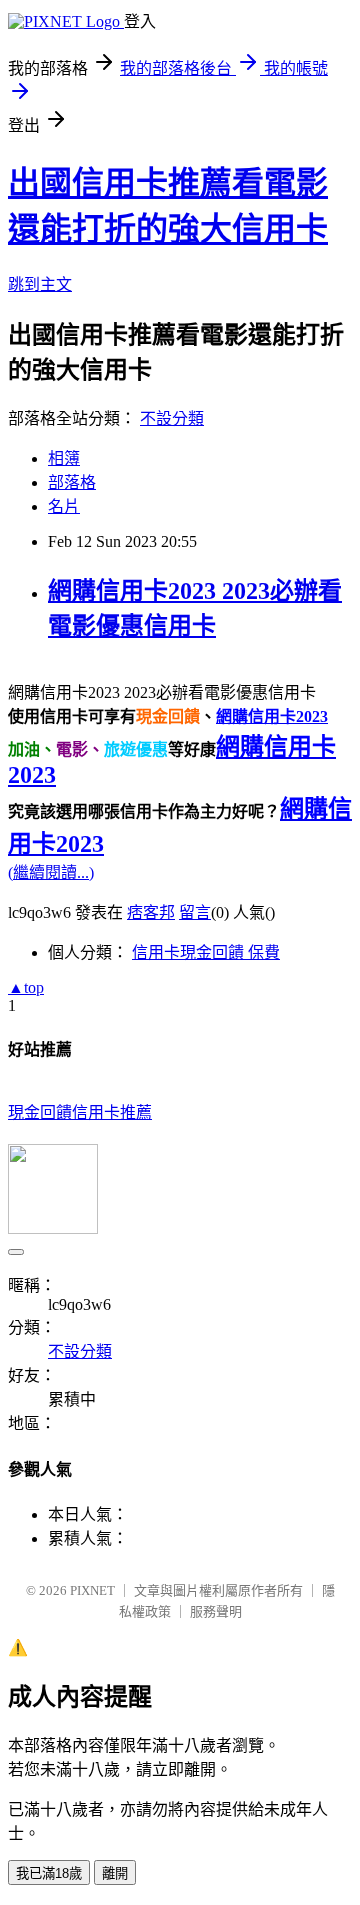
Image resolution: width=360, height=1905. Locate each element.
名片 (64, 506)
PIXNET (92, 1590)
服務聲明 (216, 1611)
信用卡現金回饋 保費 (206, 952)
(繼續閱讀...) (51, 872)
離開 (115, 1873)
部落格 (72, 482)
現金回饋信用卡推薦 (80, 1112)
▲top (26, 987)
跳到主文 (40, 284)
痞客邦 (151, 912)
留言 (195, 912)
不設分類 (172, 418)
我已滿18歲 (49, 1873)
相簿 (64, 458)
